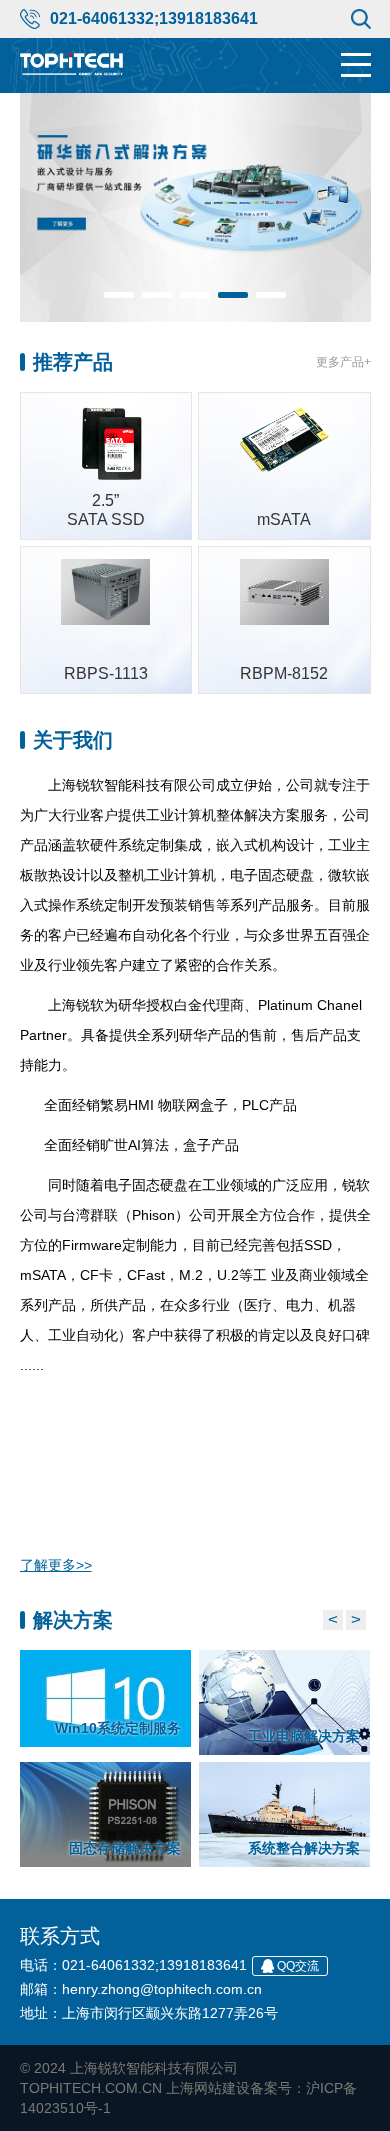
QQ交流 (298, 1966)
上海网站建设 (208, 2088)
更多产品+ (343, 362)
